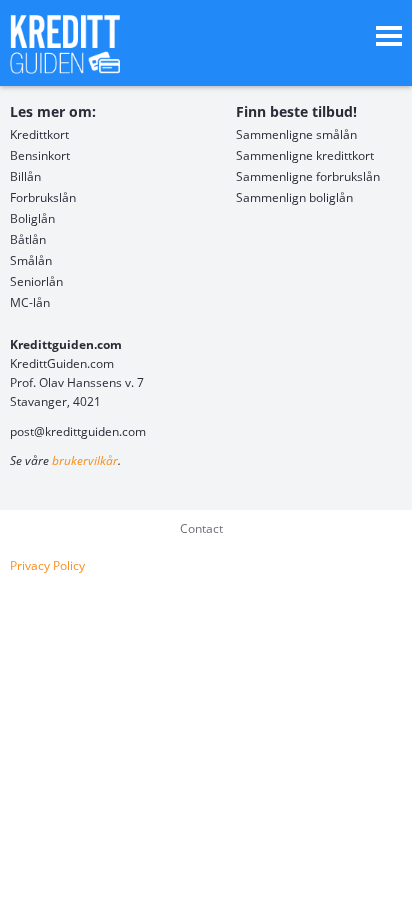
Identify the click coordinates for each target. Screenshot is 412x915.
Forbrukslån (43, 197)
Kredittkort (39, 134)
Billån (25, 176)
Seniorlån (36, 281)
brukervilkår (85, 460)
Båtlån (28, 239)
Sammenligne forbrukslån (308, 176)
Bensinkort (40, 155)
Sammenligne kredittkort (305, 155)
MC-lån (30, 302)
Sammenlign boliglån (294, 197)
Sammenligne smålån (296, 134)
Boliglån (32, 218)
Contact (201, 528)
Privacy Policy (47, 565)
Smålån (31, 260)
